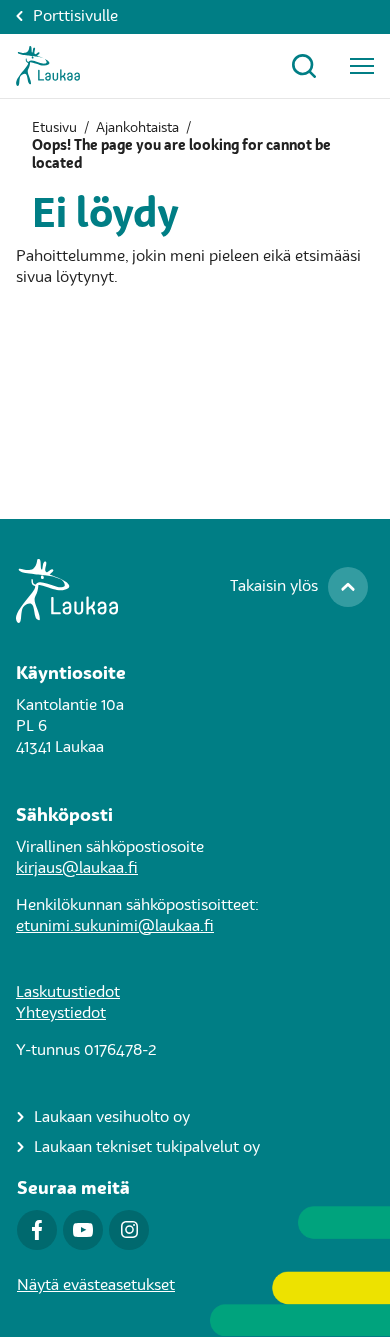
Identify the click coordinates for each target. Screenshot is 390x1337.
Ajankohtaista (137, 128)
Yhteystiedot (61, 1014)
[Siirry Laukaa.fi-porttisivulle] (195, 591)
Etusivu (54, 128)
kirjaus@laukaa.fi (77, 869)
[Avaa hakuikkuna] (304, 66)
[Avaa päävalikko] (362, 66)
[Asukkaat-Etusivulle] (48, 66)
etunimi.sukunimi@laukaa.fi (115, 927)
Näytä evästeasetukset (96, 1286)
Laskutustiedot (68, 993)
